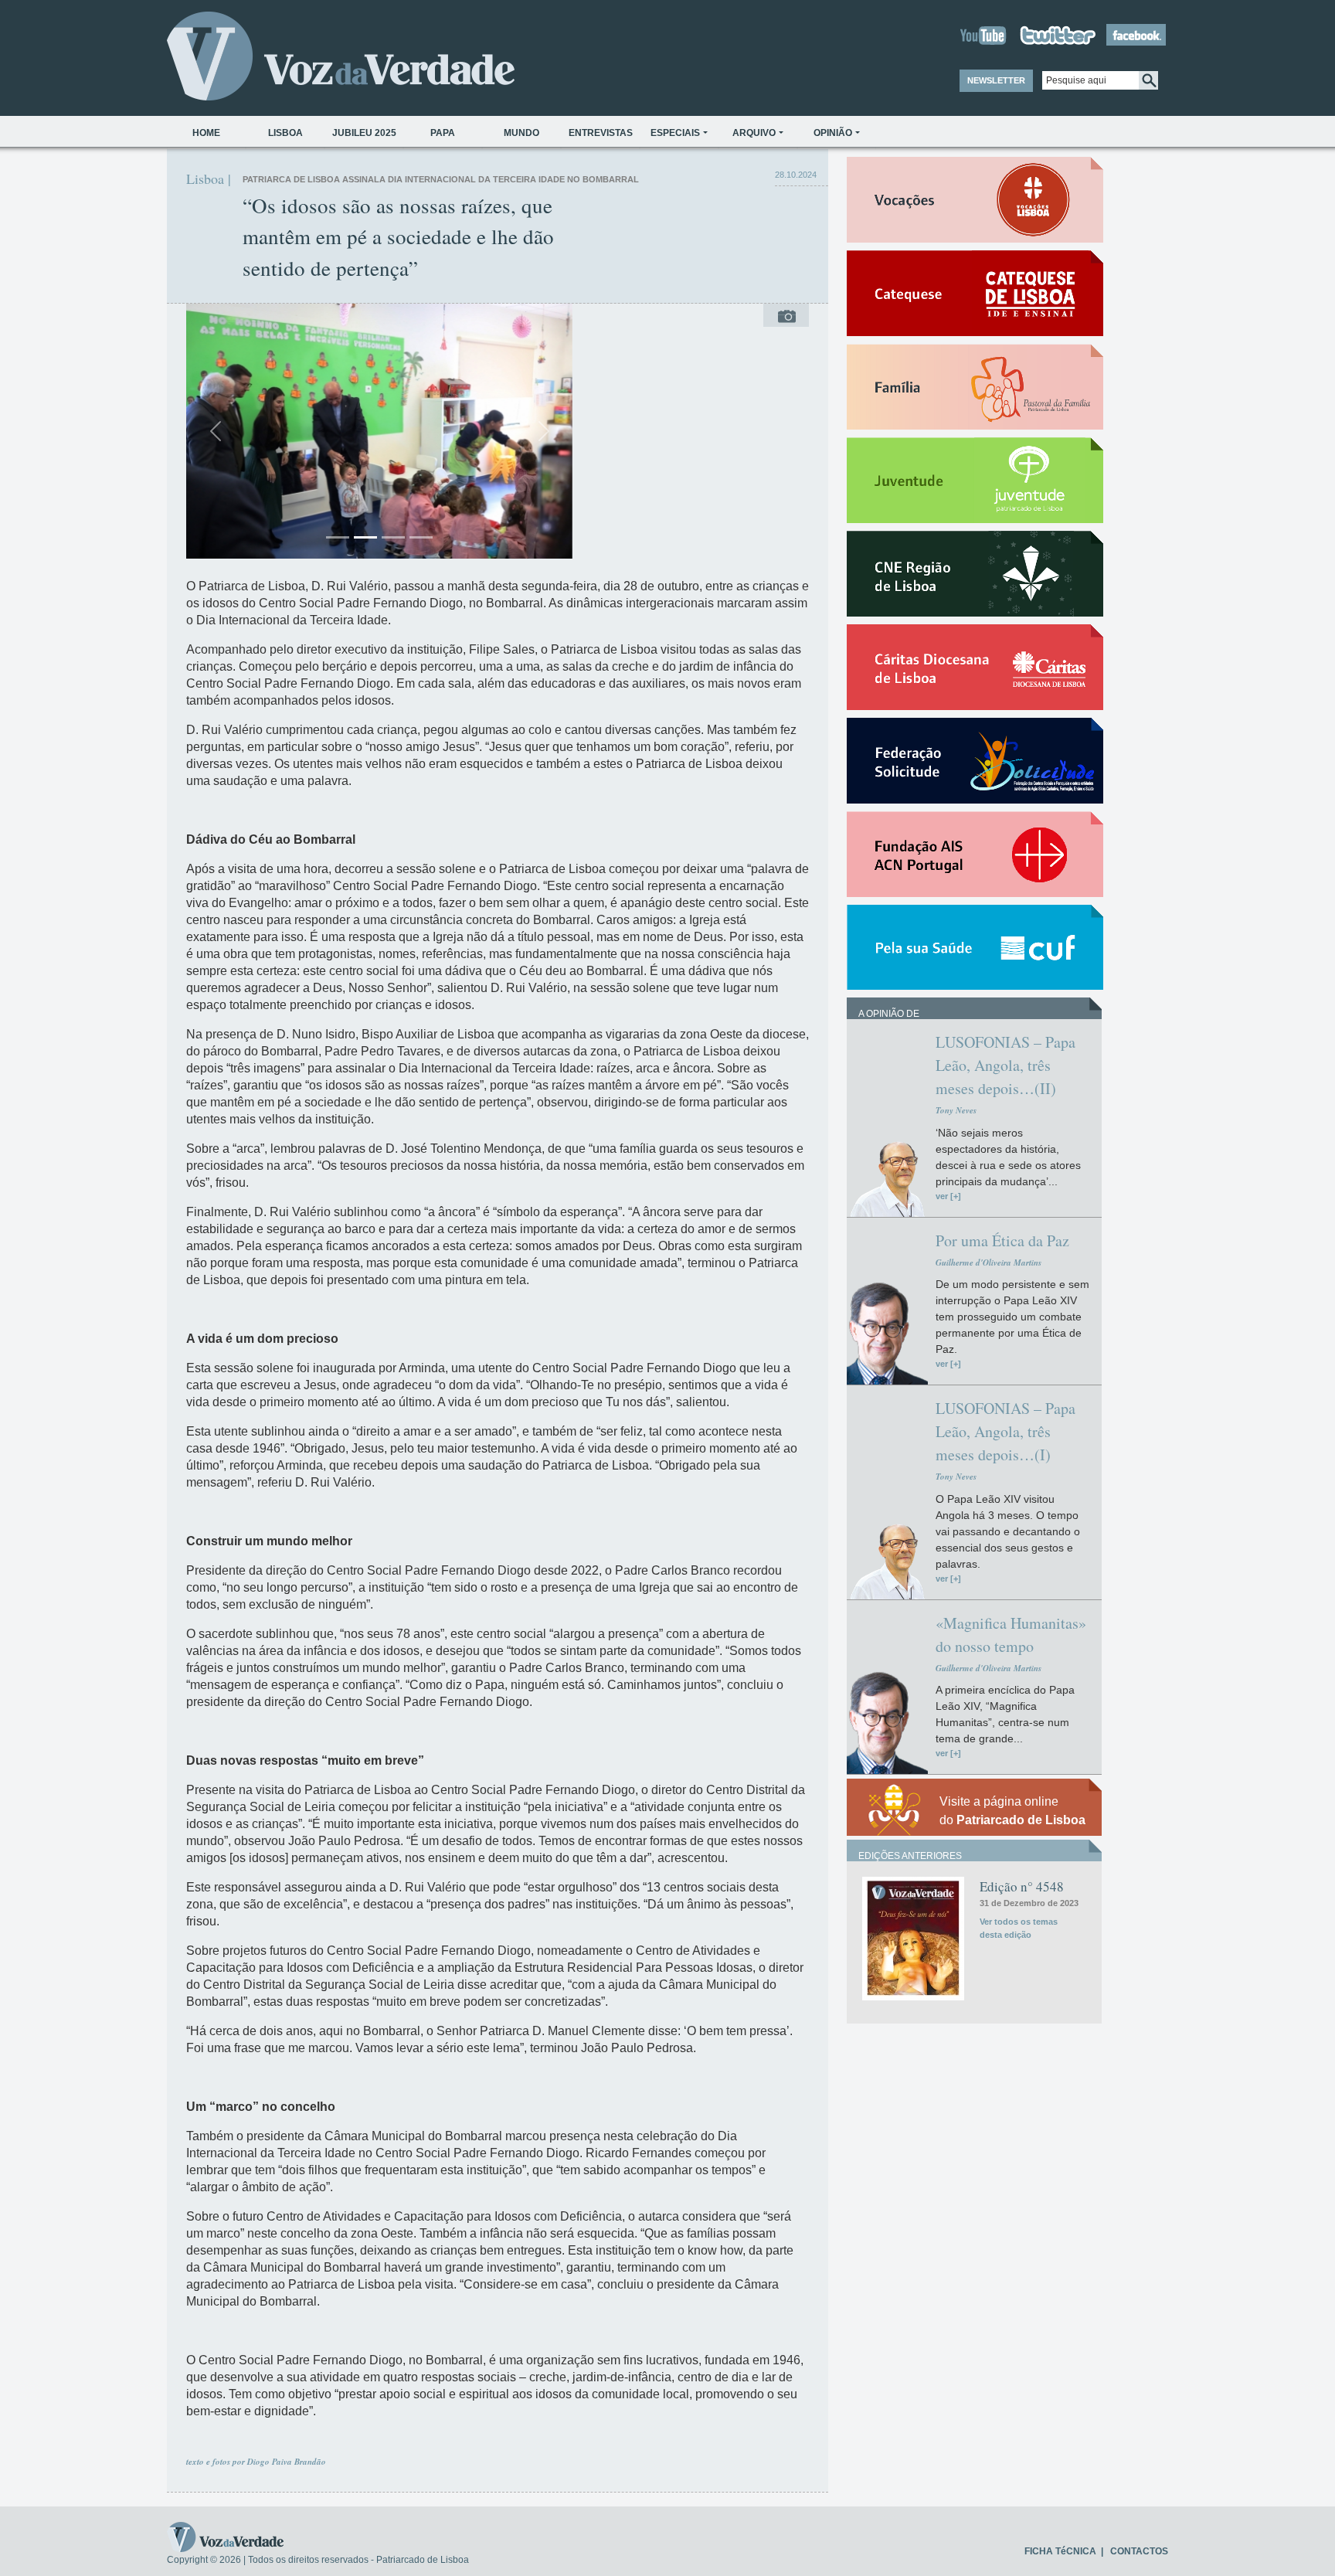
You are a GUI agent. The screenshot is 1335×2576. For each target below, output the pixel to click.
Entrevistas (601, 133)
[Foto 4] (421, 537)
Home (206, 133)
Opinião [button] (833, 133)
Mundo (521, 133)
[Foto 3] (393, 537)
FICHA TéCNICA (1060, 2551)
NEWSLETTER (996, 80)
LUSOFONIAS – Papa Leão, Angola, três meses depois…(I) (1005, 1431)
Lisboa (285, 133)
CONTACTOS (1139, 2551)
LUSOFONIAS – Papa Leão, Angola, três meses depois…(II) (1005, 1065)
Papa (443, 133)
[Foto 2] (365, 537)
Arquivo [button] (754, 133)
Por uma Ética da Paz (1002, 1240)
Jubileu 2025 (364, 133)
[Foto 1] (338, 537)
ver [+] (948, 1196)
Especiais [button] (675, 133)
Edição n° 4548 (1022, 1886)
